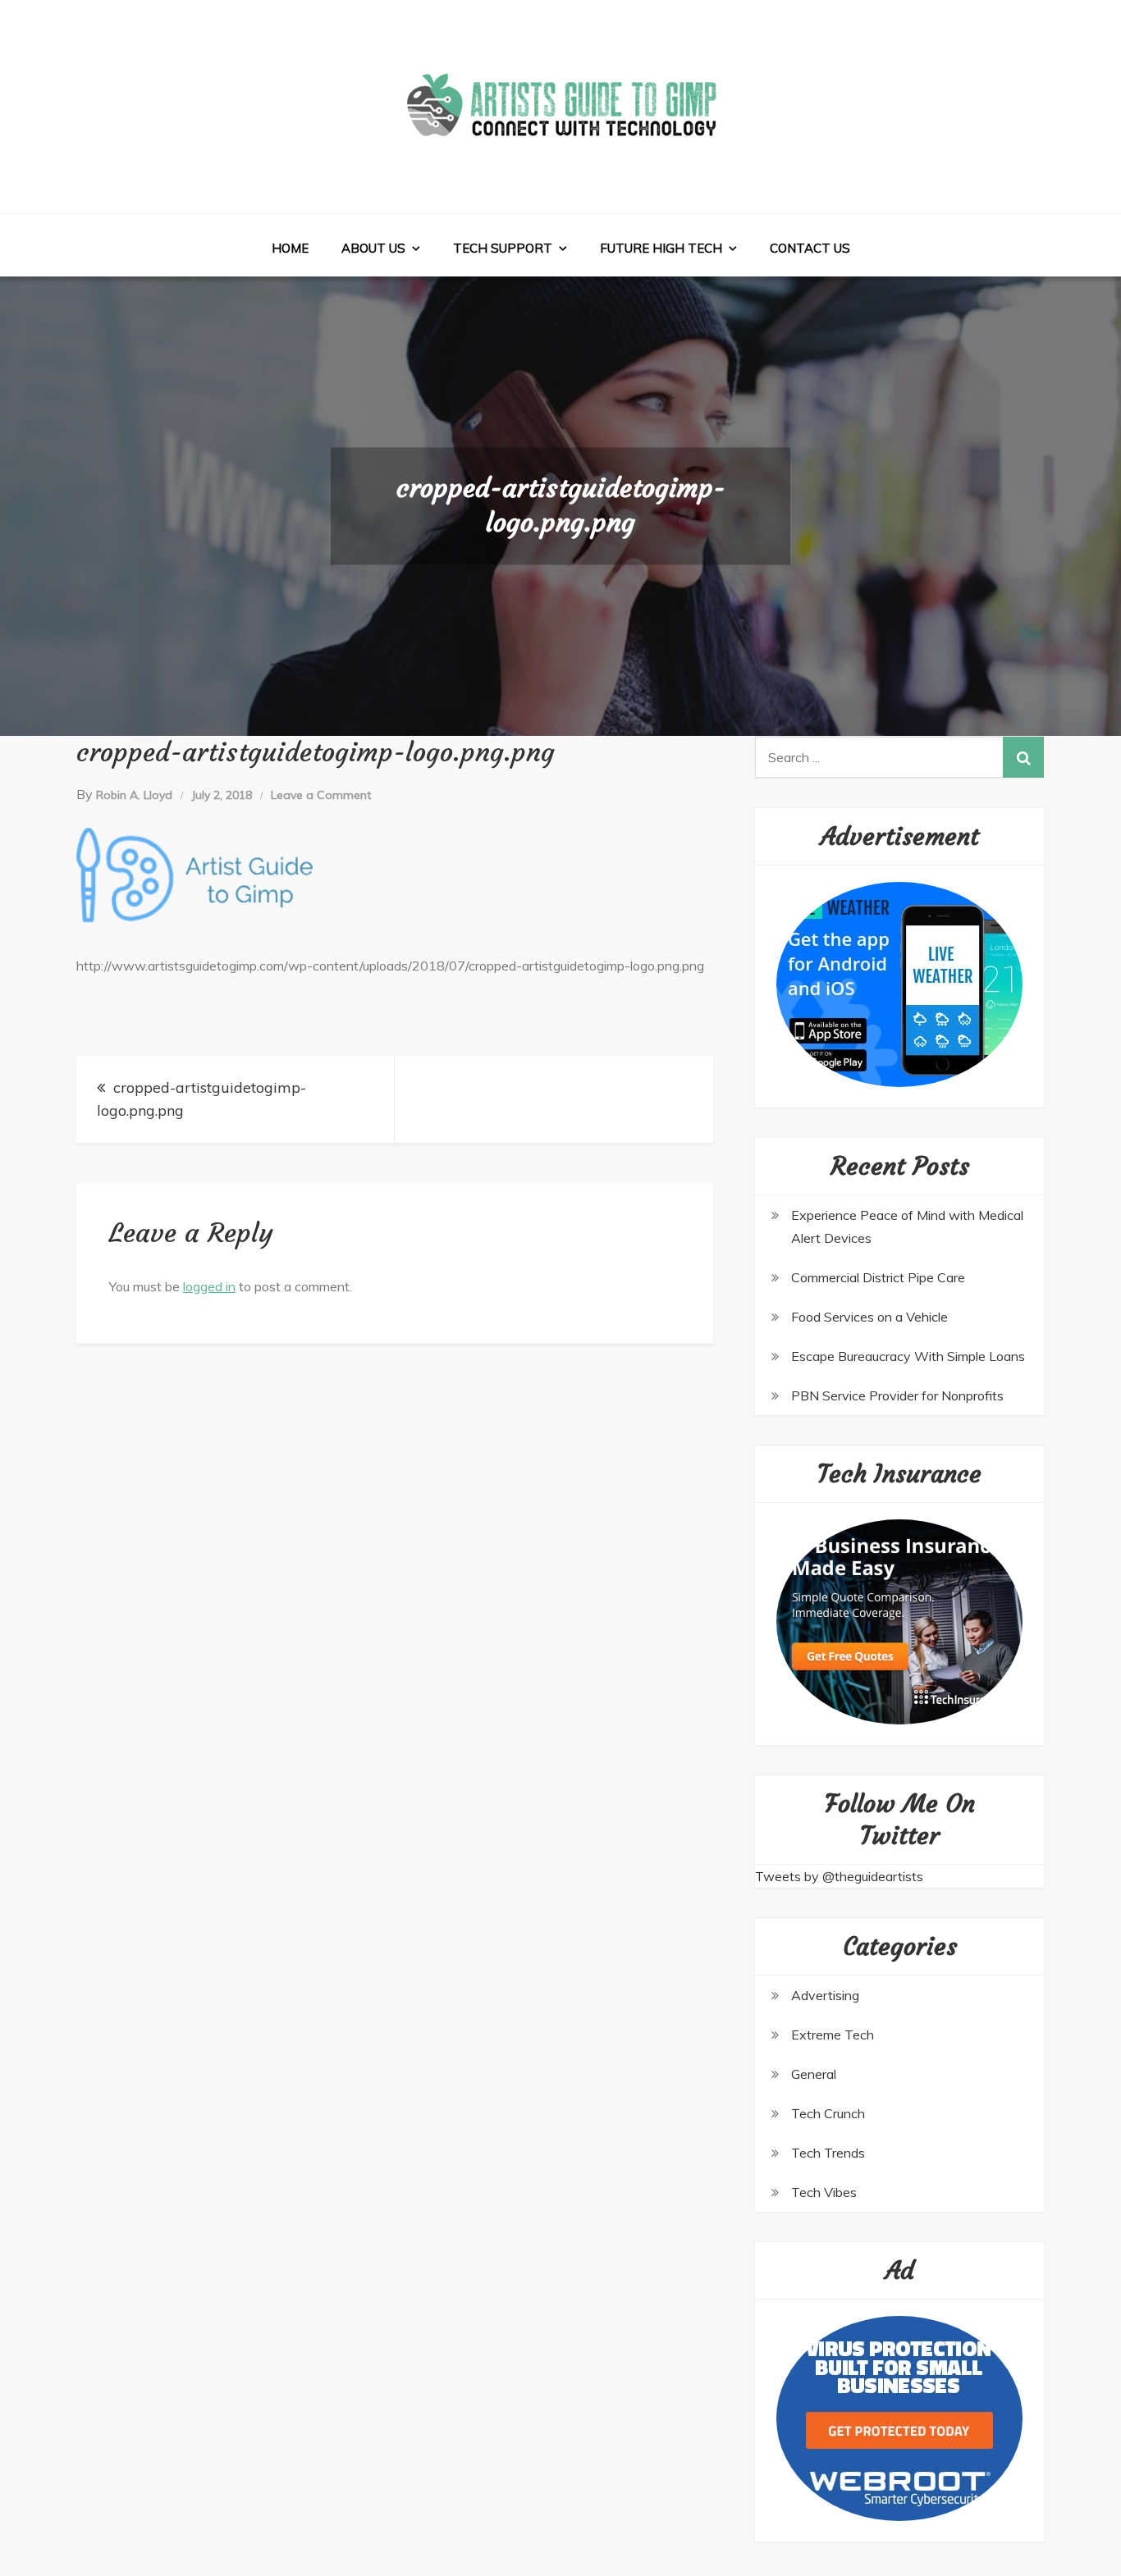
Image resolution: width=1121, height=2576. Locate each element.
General (814, 2074)
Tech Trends (828, 2153)
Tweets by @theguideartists (839, 1876)
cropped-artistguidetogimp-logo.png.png (201, 1099)
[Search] (1023, 757)
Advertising (825, 1995)
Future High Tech (661, 248)
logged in (209, 1286)
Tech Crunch (828, 2113)
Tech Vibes (824, 2192)
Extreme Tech (833, 2035)
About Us (373, 248)
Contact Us (810, 248)
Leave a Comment (321, 795)
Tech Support (503, 248)
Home (290, 248)
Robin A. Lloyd (134, 795)
